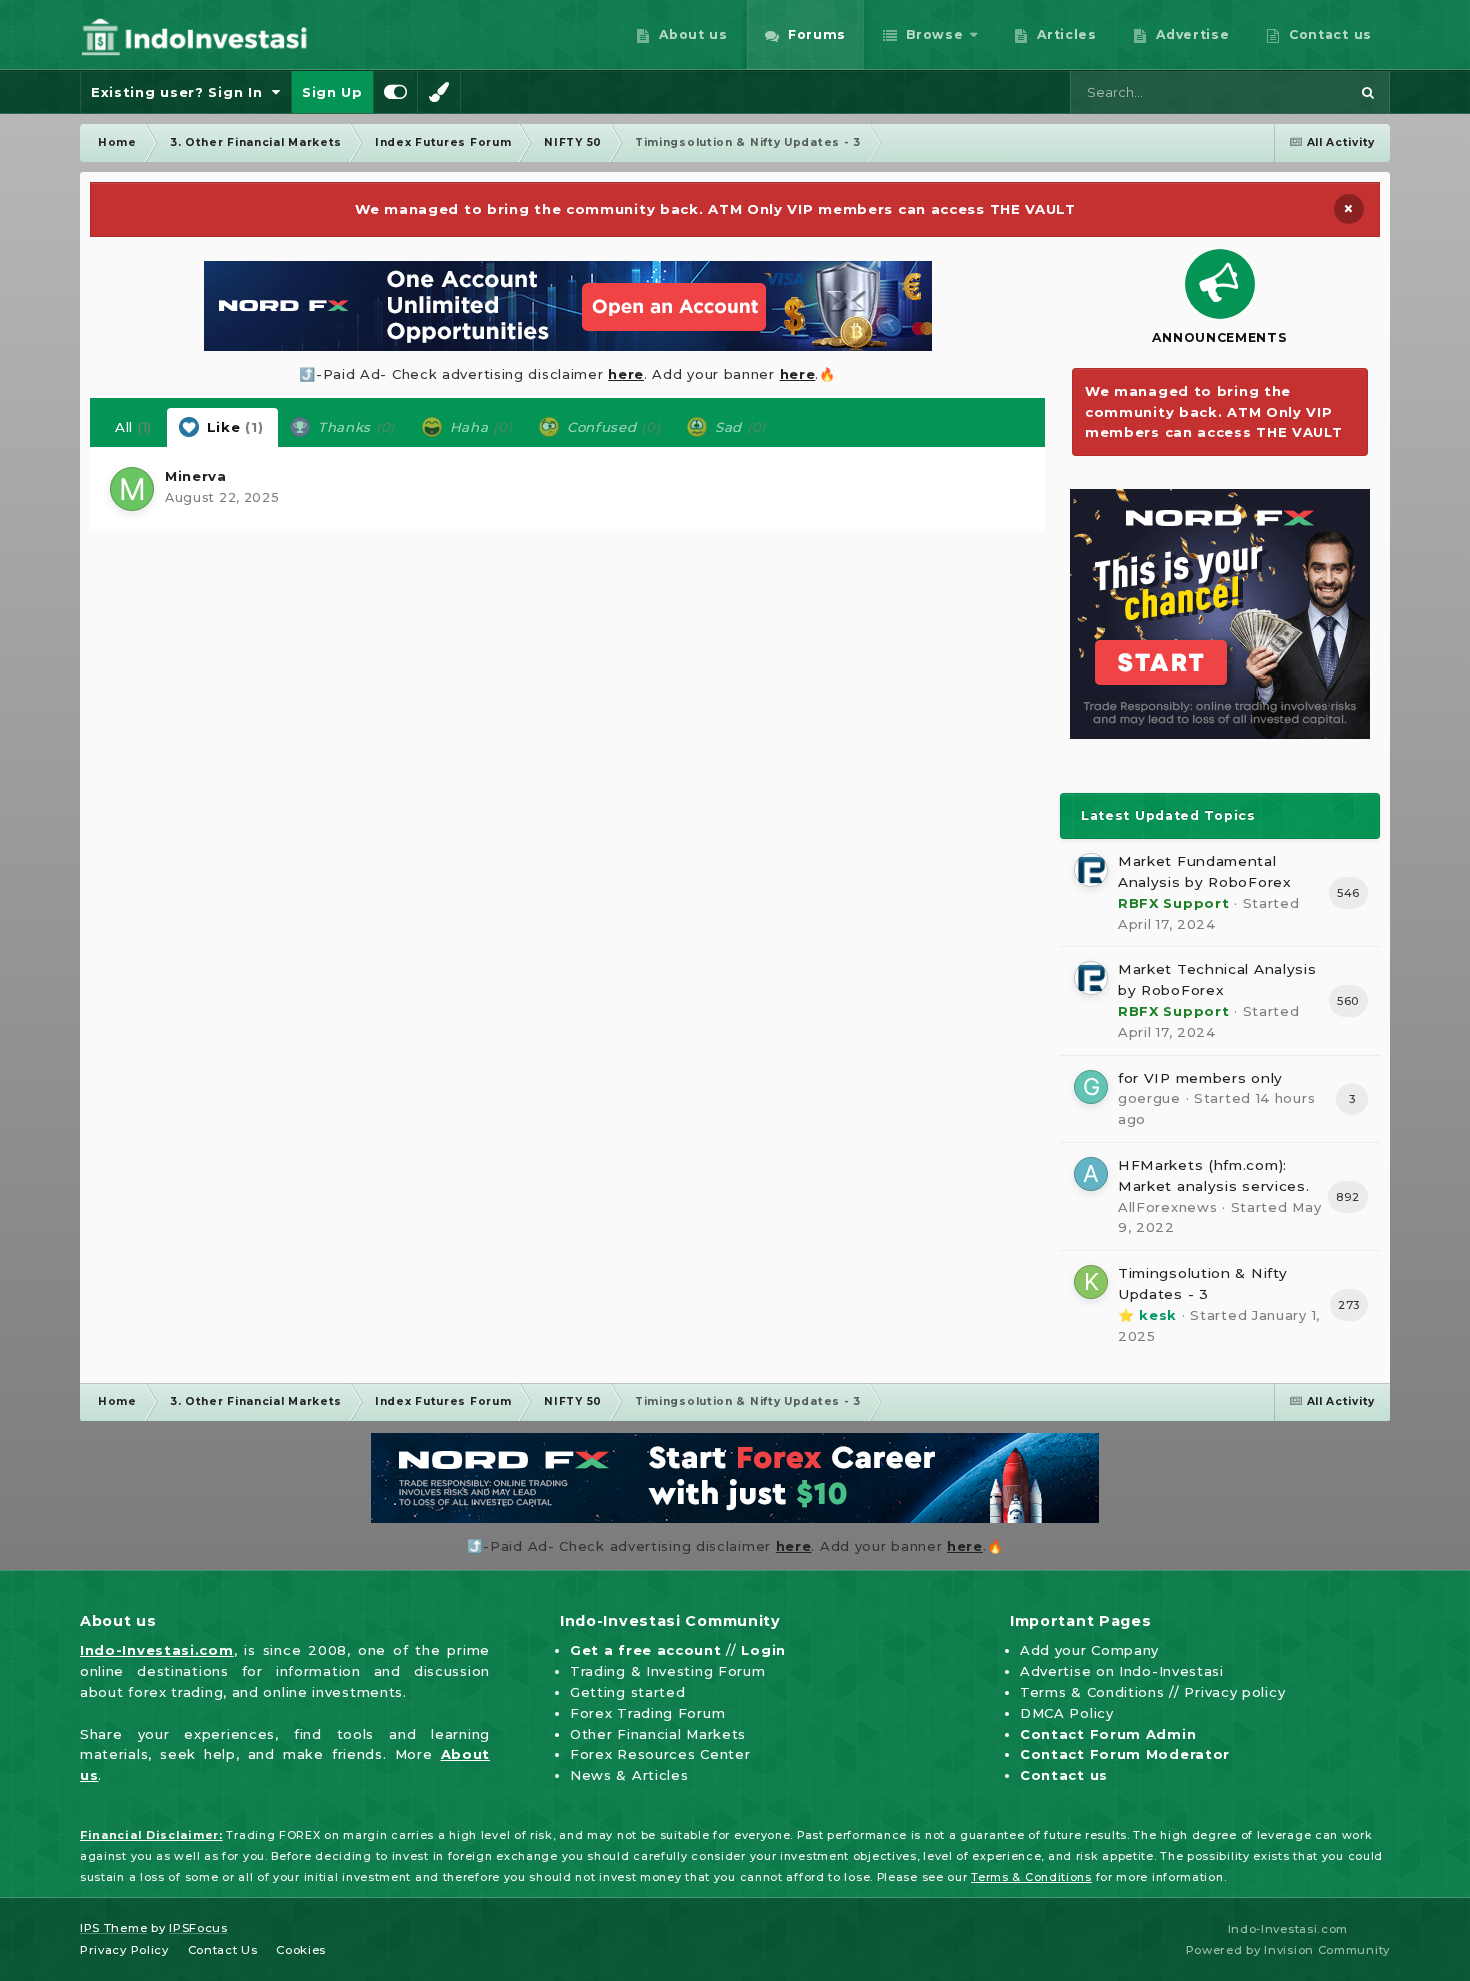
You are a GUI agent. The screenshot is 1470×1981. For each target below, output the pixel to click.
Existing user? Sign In (181, 92)
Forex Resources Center (660, 1754)
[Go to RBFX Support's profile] (1091, 870)
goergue (1149, 1098)
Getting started (628, 1692)
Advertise (1191, 34)
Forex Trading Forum (647, 1713)
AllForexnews (1167, 1207)
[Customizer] (396, 92)
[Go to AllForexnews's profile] (1091, 1174)
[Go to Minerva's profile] (132, 489)
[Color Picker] (439, 92)
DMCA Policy (1067, 1713)
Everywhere (1283, 92)
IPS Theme (113, 1928)
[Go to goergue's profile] (1091, 1087)
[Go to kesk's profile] (1091, 1282)
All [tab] (133, 427)
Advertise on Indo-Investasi (1122, 1671)
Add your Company (1089, 1650)
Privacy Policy (124, 1950)
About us (691, 34)
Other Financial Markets (658, 1734)
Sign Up (332, 92)
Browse (933, 34)
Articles (1065, 34)
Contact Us (223, 1950)
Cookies (301, 1950)
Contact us (1328, 34)
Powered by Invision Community (1288, 1950)
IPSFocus (198, 1928)
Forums (814, 34)
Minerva (196, 476)
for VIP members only (1200, 1078)
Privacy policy (1234, 1692)
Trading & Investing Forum (668, 1671)
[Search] (1368, 92)
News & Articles (629, 1775)
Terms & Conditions (1092, 1692)
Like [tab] (232, 427)
